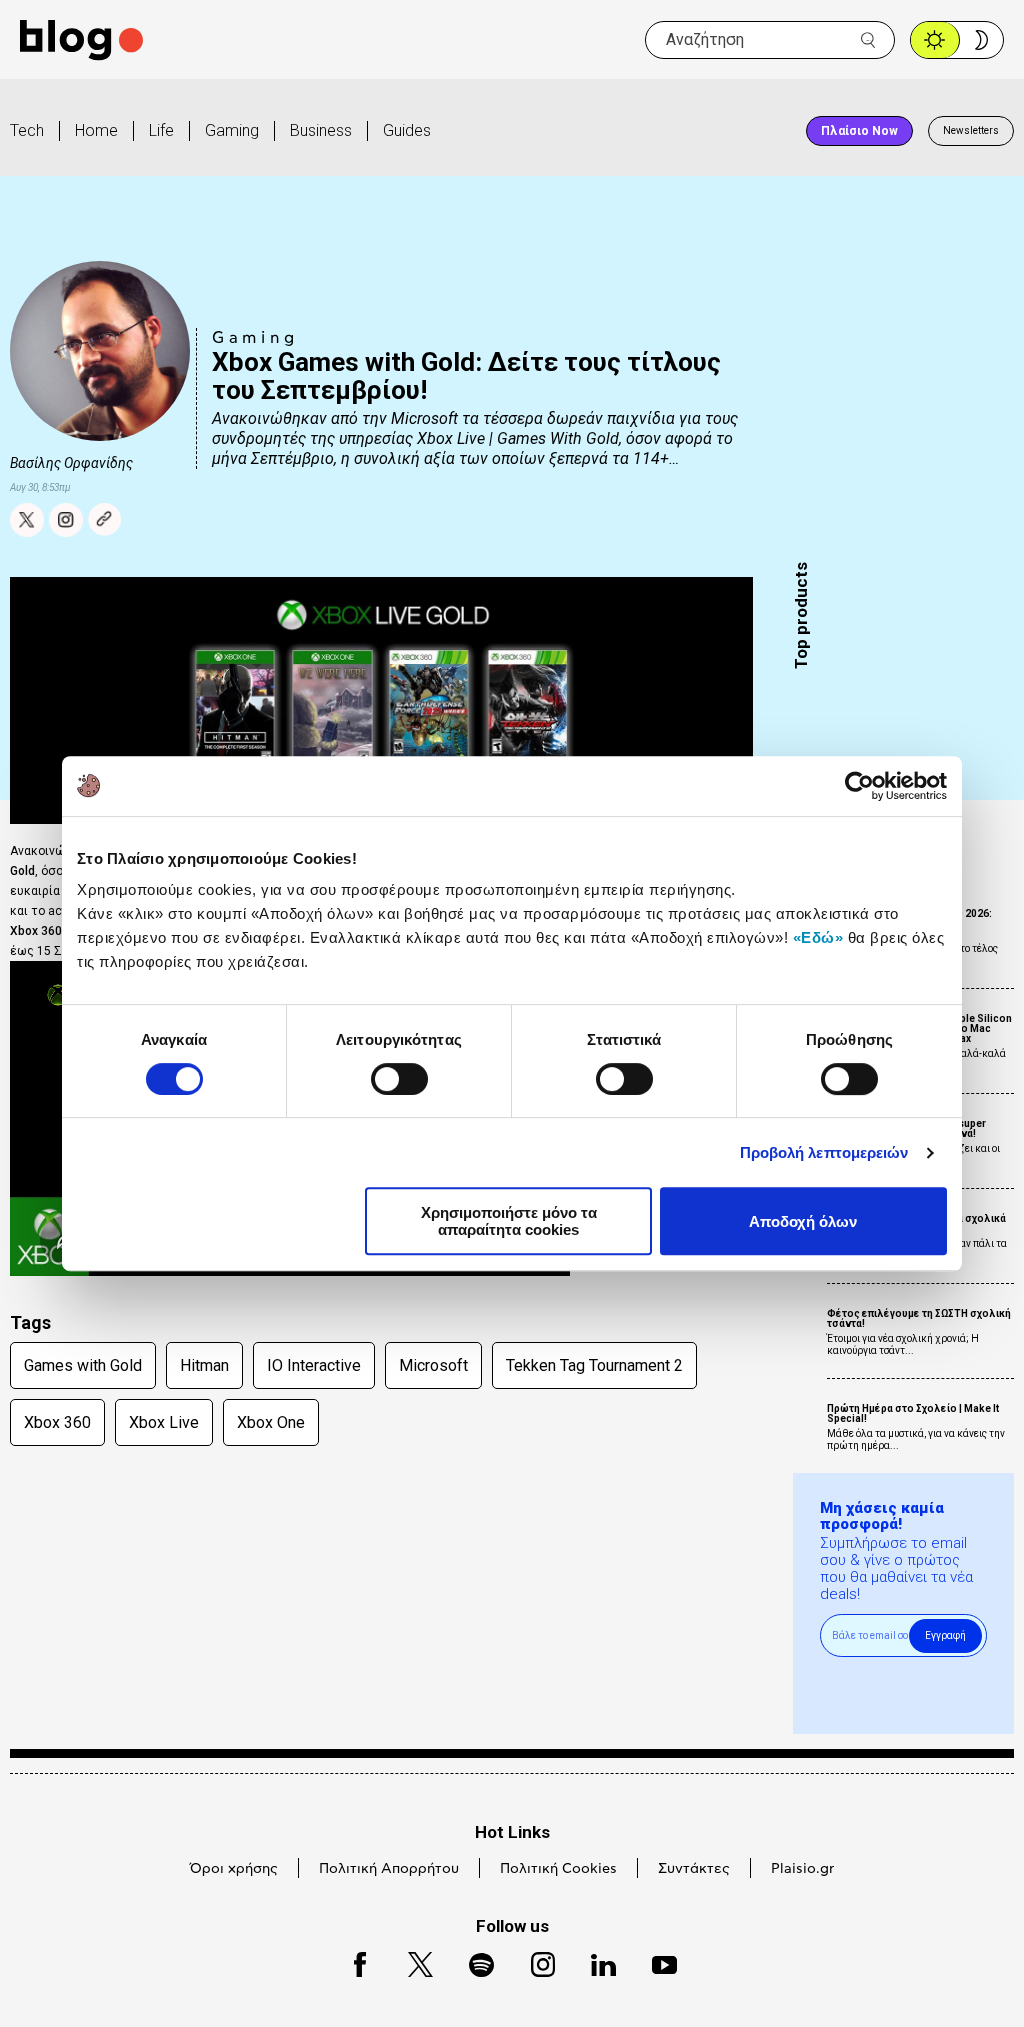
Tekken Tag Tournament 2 (594, 1365)
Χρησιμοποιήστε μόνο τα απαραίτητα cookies (509, 1221)
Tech (27, 130)
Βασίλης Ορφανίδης (71, 463)
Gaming (232, 130)
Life (161, 130)
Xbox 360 (57, 1422)
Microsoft (433, 1365)
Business (321, 130)
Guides (407, 130)
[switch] (399, 1079)
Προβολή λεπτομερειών (824, 1152)
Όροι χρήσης (234, 1869)
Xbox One (271, 1422)
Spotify (471, 1961)
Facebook (351, 1961)
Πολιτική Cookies (558, 1869)
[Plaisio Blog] (81, 40)
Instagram (534, 1961)
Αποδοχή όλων (803, 1221)
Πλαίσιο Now (859, 131)
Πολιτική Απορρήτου (389, 1869)
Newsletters (971, 130)
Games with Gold (83, 1365)
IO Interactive (314, 1365)
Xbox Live (164, 1422)
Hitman (204, 1365)
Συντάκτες (694, 1869)
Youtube (655, 1961)
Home (96, 130)
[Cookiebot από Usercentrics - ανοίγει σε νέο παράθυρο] (859, 786)
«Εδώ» (818, 937)
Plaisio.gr (802, 1869)
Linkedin (594, 1961)
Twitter (410, 1961)
